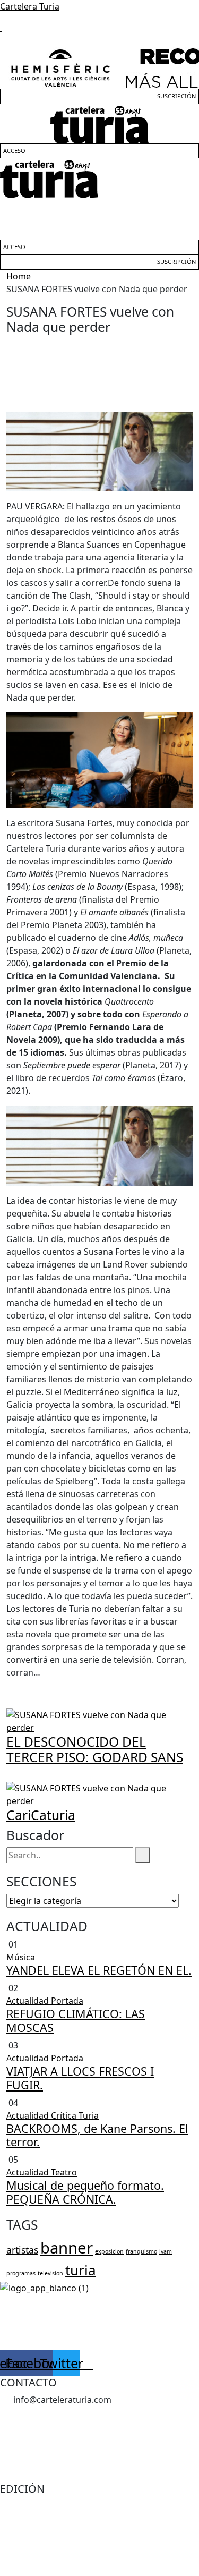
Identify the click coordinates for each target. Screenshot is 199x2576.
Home (21, 276)
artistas (22, 2250)
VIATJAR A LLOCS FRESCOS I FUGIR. (80, 2078)
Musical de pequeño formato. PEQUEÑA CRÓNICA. (85, 2192)
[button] (99, 208)
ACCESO (14, 151)
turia (81, 2270)
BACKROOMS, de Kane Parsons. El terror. (97, 2135)
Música (21, 1957)
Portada (67, 2001)
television (50, 2273)
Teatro (64, 2172)
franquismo (141, 2251)
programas (21, 2273)
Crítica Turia (75, 2115)
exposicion (109, 2251)
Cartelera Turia (30, 6)
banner (67, 2248)
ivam (166, 2251)
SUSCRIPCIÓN (176, 96)
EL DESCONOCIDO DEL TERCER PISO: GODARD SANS (95, 1749)
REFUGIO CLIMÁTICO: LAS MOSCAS (76, 2021)
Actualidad (29, 2001)
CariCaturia (41, 1815)
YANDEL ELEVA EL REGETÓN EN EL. (99, 1970)
